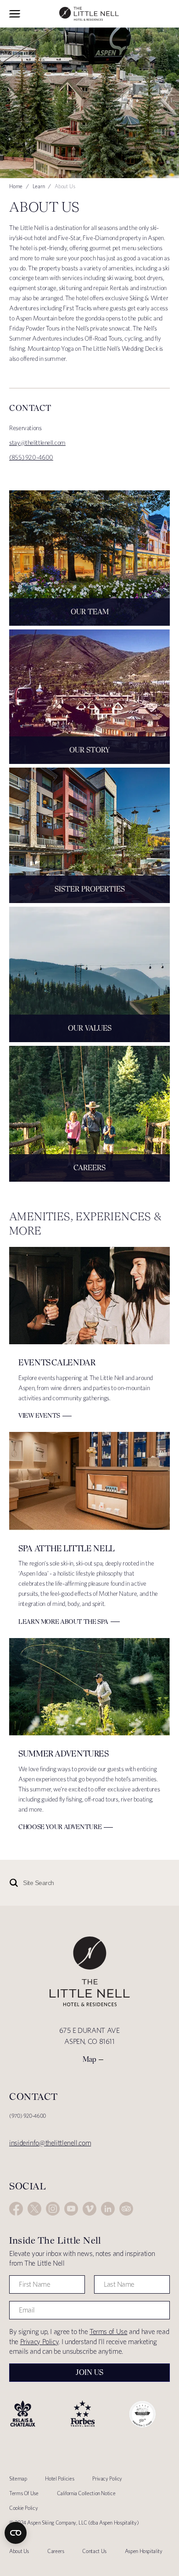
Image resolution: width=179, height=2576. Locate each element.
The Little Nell (89, 14)
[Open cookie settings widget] (16, 2533)
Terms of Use (109, 2332)
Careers (56, 2551)
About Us (19, 2551)
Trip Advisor (126, 2209)
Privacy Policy (39, 2342)
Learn (39, 186)
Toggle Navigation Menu (15, 14)
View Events (39, 1415)
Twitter (34, 2209)
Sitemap (18, 2478)
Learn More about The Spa (63, 1622)
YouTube (71, 2209)
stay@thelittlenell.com (37, 443)
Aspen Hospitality (144, 2551)
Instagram (53, 2209)
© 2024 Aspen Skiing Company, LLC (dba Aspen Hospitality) (74, 2523)
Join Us (89, 2372)
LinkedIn (108, 2209)
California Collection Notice (86, 2493)
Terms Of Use (24, 2493)
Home (16, 186)
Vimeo (89, 2209)
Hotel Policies (59, 2478)
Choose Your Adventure (60, 1827)
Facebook (16, 2209)
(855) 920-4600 (31, 457)
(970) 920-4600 (28, 2116)
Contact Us (94, 2551)
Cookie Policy (23, 2508)
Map (89, 2059)
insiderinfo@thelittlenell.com (50, 2143)
